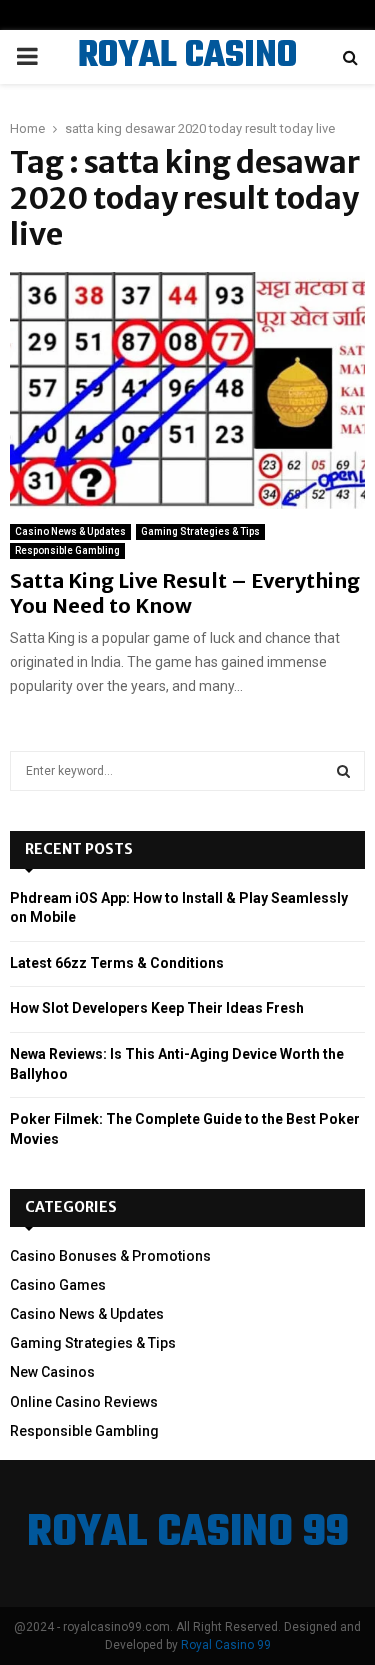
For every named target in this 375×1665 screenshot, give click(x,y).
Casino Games (58, 1285)
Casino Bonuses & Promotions (110, 1256)
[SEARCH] (343, 771)
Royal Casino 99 (226, 1645)
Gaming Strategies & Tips (200, 531)
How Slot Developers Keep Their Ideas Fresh (157, 1008)
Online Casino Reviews (84, 1402)
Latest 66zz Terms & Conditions (117, 963)
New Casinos (52, 1372)
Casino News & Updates (70, 531)
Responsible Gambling (67, 550)
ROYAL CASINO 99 (187, 82)
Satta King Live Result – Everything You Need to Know (185, 593)
